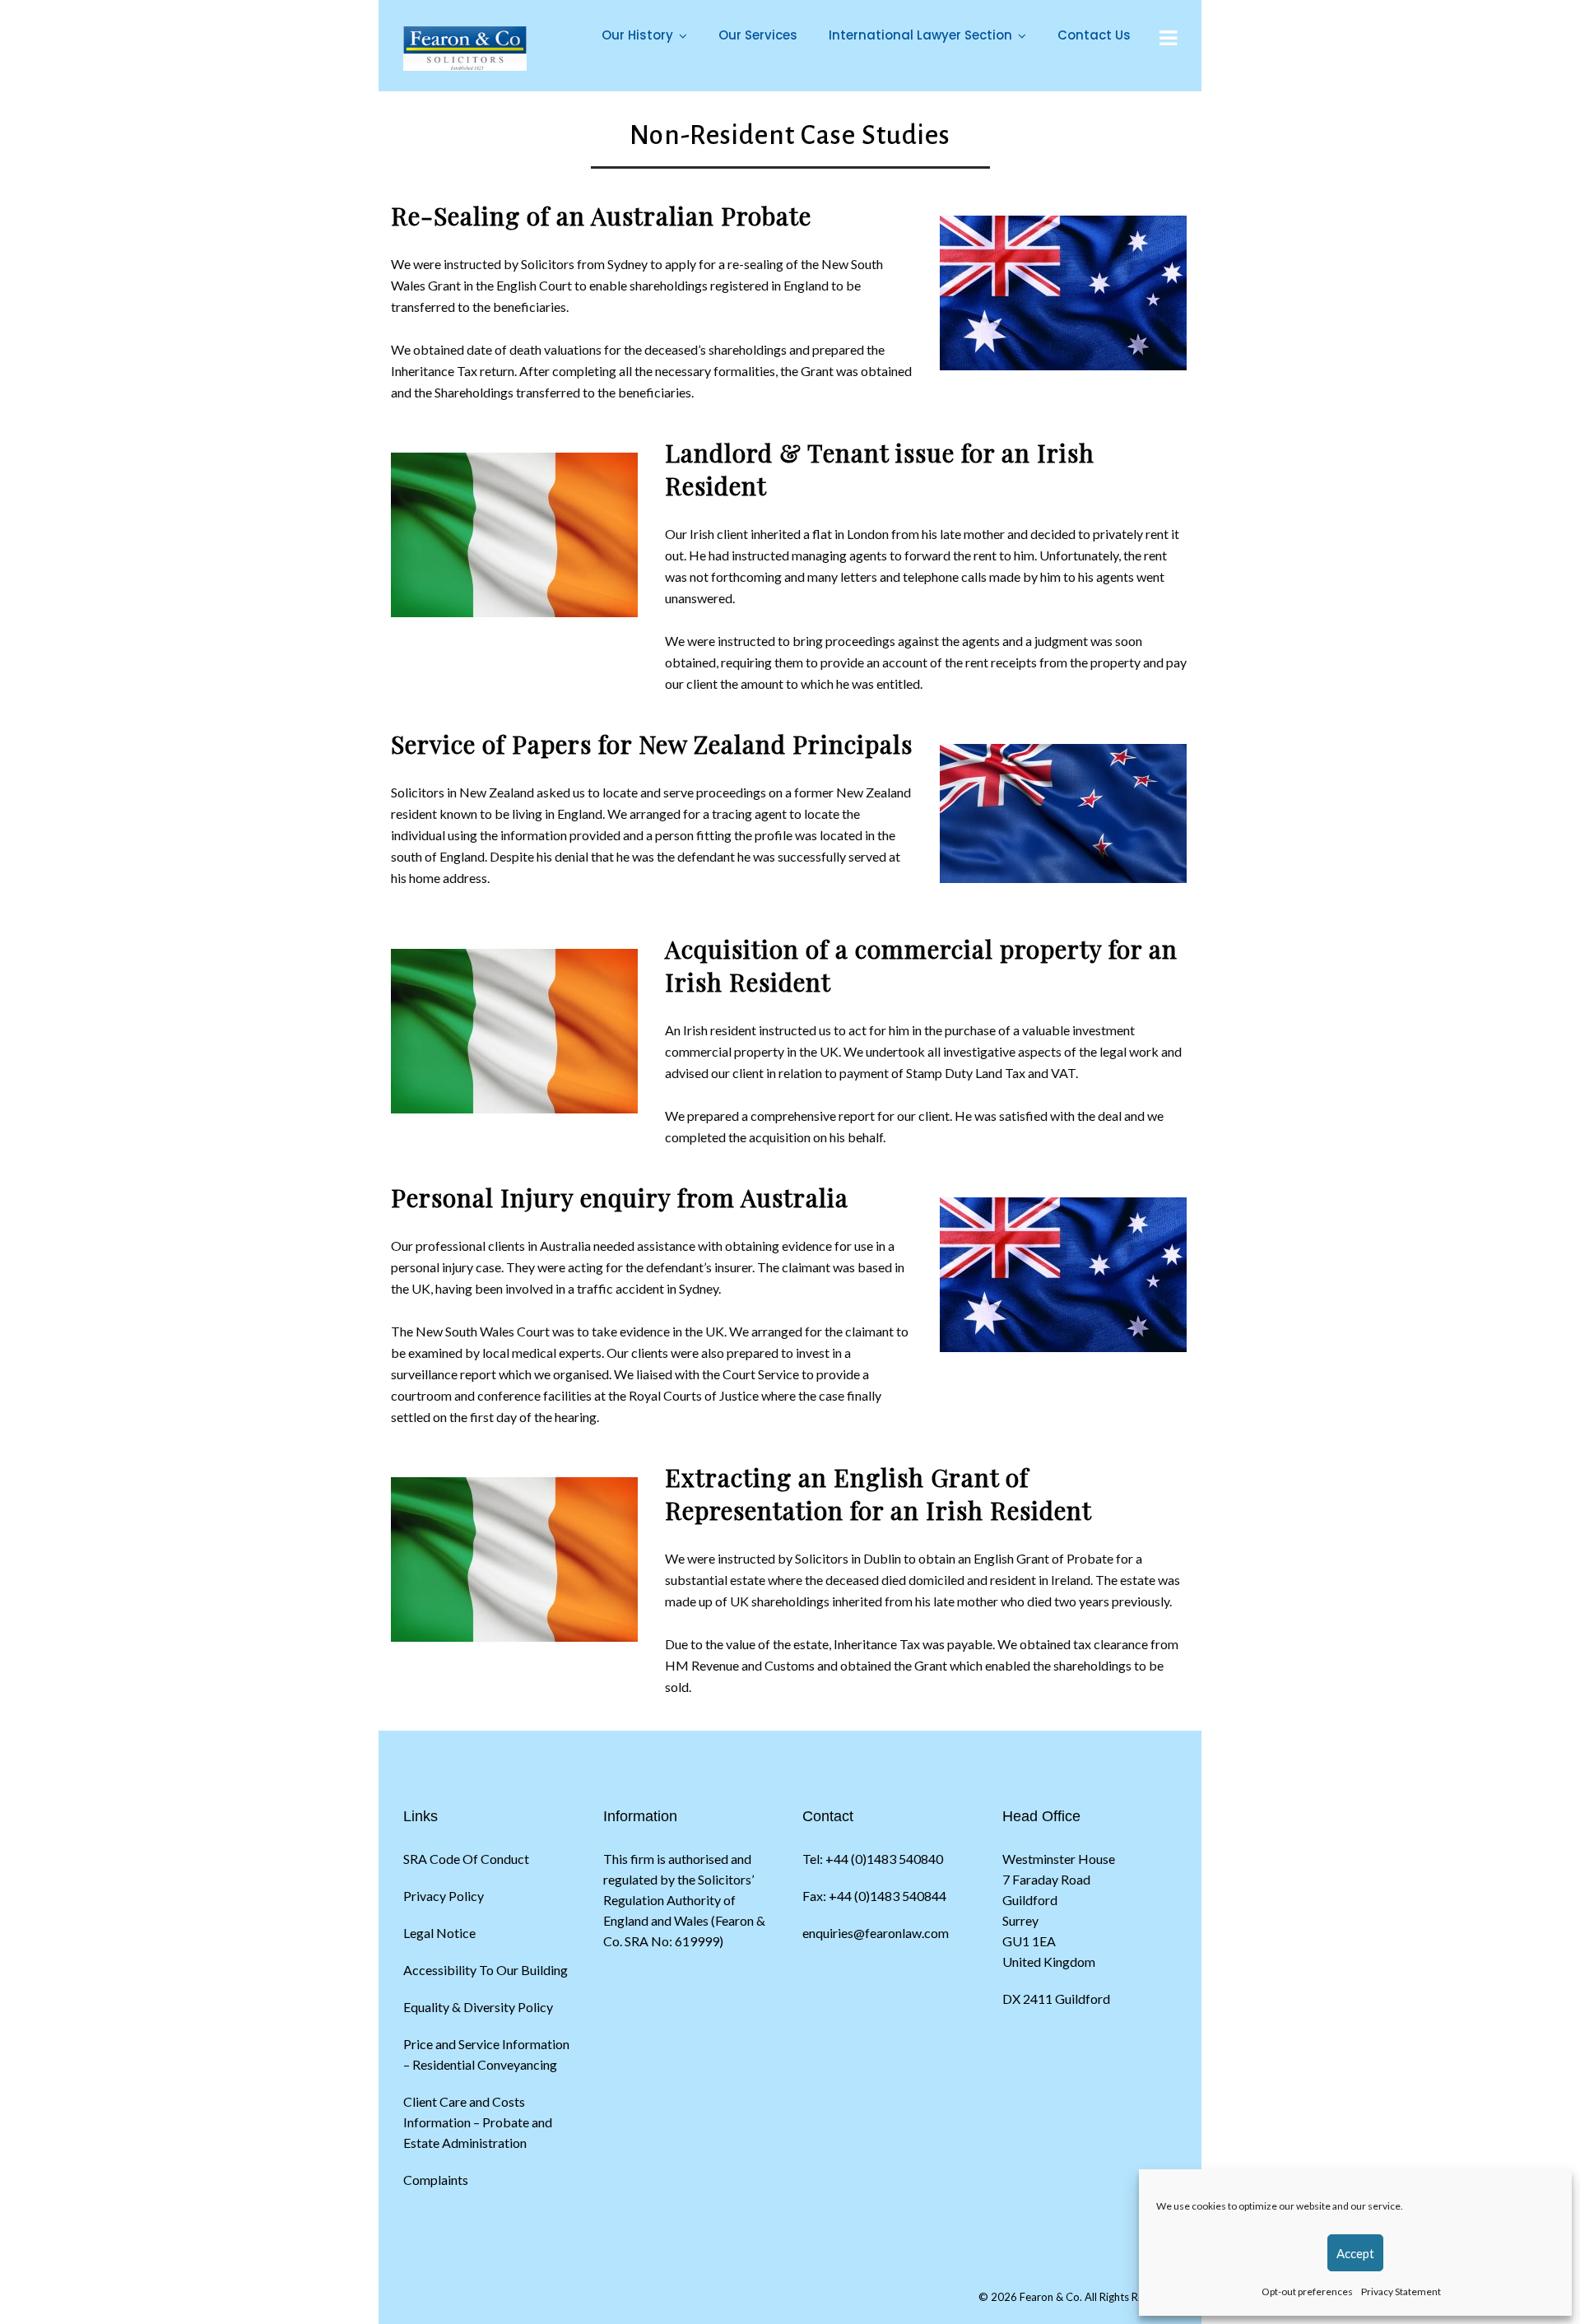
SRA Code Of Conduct (466, 1859)
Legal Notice (439, 1933)
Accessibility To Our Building (486, 1970)
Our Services (758, 35)
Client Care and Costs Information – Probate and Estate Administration (478, 2122)
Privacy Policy (444, 1896)
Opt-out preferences (1307, 2291)
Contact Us (1094, 35)
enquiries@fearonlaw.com (876, 1933)
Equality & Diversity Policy (478, 2007)
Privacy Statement (1401, 2291)
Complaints (436, 2180)
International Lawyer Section (920, 35)
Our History (637, 35)
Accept (1355, 2253)
